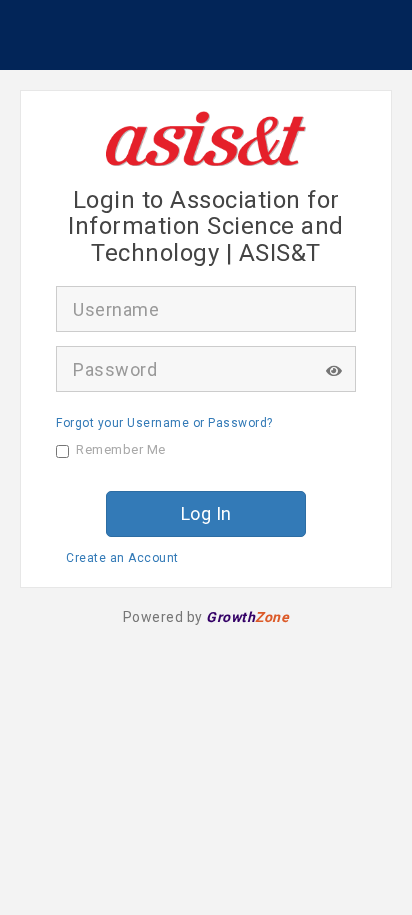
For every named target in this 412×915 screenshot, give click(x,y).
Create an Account (122, 558)
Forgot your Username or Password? (164, 423)
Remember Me (121, 449)
